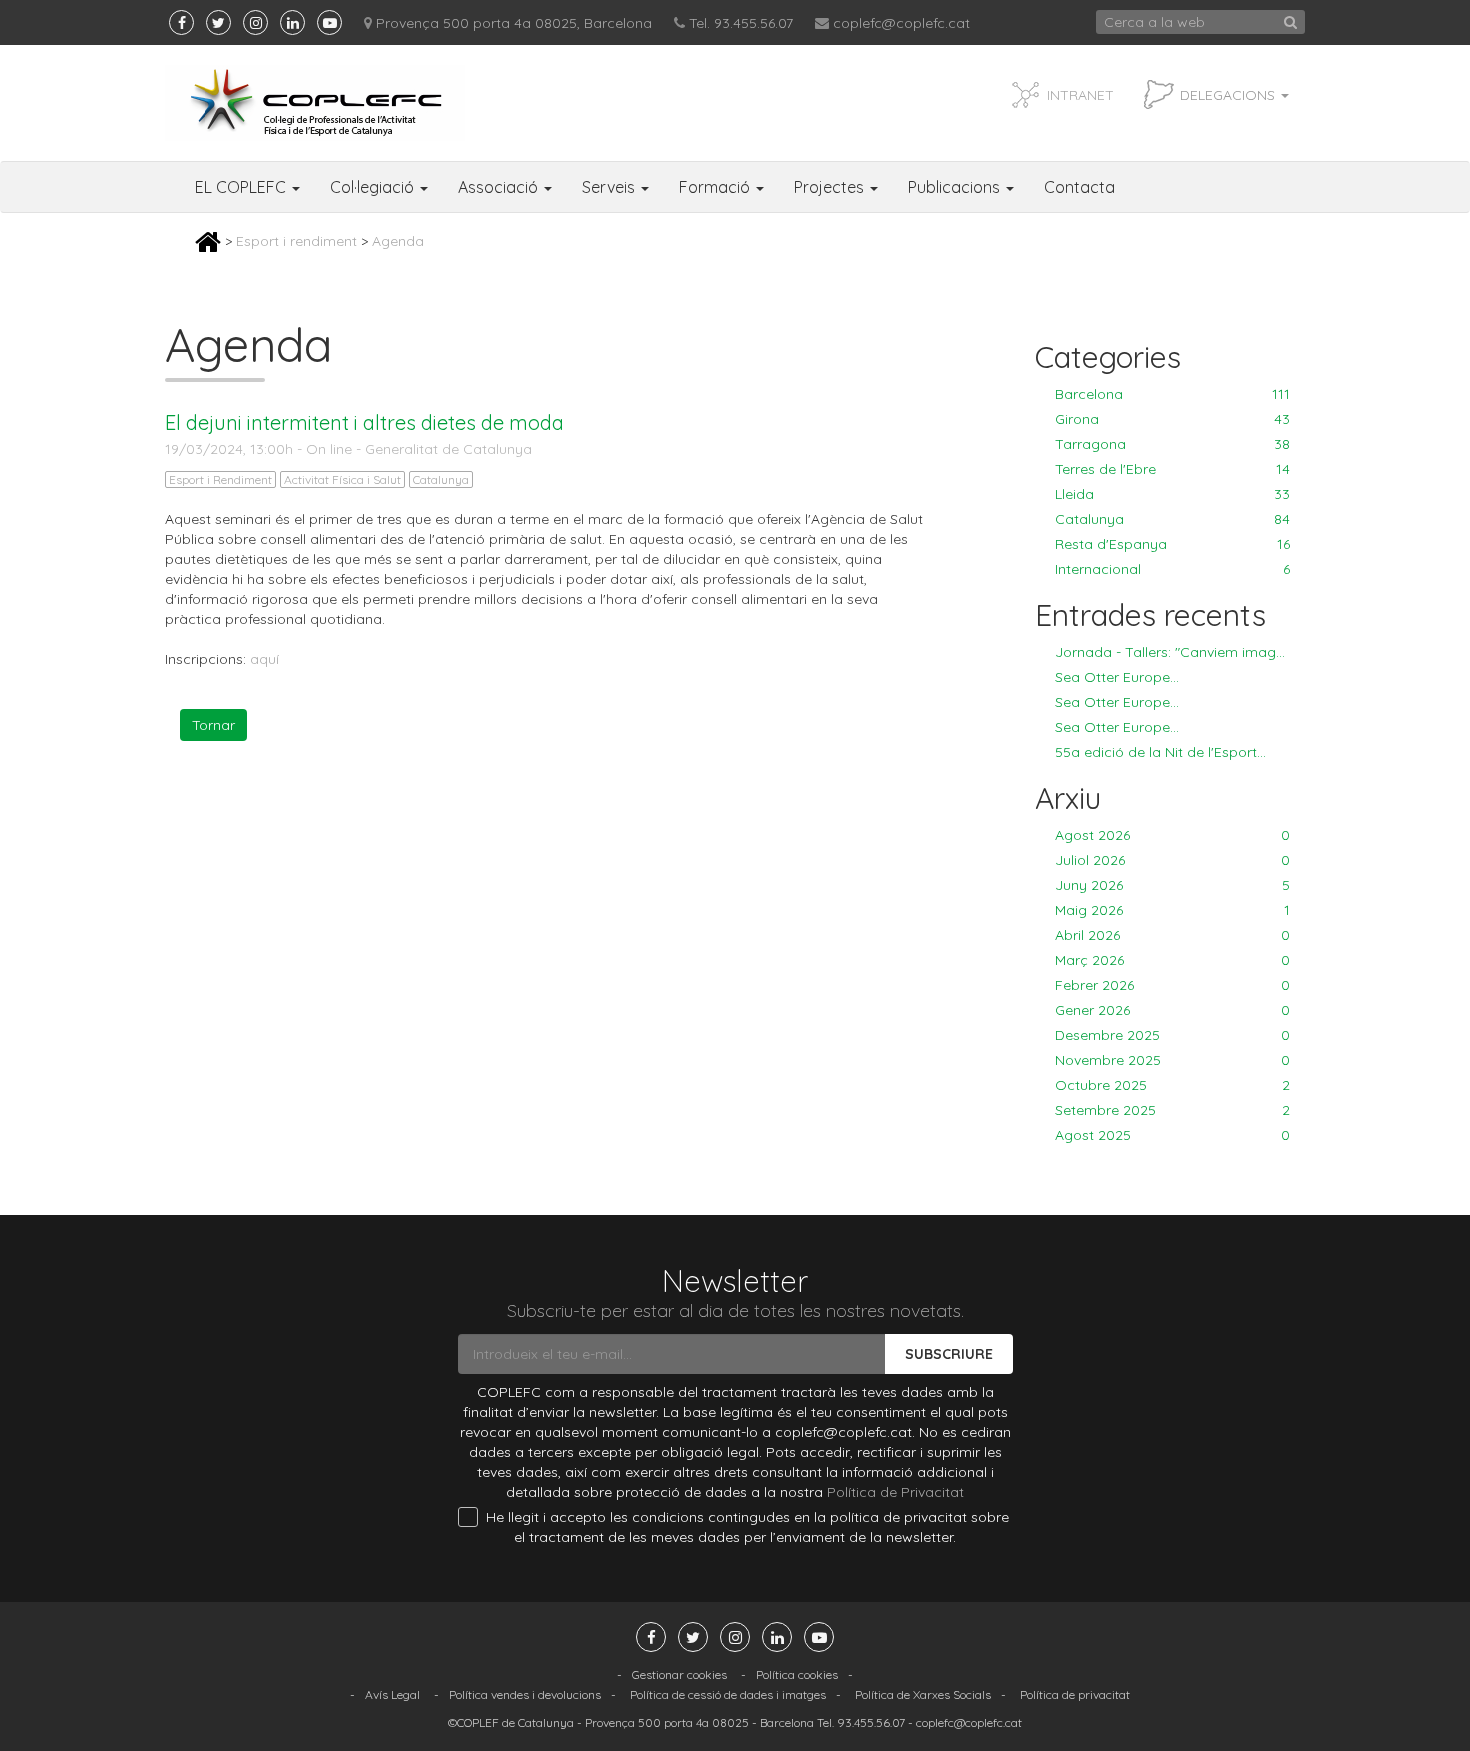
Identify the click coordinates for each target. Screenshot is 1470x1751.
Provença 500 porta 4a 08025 (667, 1722)
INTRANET (1080, 95)
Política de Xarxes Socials (923, 1694)
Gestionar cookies (679, 1674)
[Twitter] (218, 22)
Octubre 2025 (1172, 1085)
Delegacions (1229, 95)
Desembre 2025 (1172, 1035)
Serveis (610, 187)
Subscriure (949, 1354)
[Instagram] (255, 22)
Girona (1172, 419)
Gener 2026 (1172, 1010)
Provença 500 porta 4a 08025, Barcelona (514, 23)
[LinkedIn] (292, 22)
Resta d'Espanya (1172, 544)
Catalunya (441, 479)
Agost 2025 (1172, 1135)
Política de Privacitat (895, 1492)
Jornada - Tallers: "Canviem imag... (1170, 652)
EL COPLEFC (242, 187)
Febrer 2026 (1172, 985)
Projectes (831, 187)
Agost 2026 (1172, 835)
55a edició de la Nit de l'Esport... (1160, 752)
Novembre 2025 (1172, 1060)
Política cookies (797, 1674)
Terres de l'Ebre (1172, 469)
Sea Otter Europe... (1117, 677)
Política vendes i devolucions (525, 1694)
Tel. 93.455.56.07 (741, 23)
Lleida (1172, 494)
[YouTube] (329, 22)
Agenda (398, 241)
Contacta (1079, 187)
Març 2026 (1172, 960)
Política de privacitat (1075, 1694)
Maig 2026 (1172, 910)
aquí (264, 659)
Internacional (1172, 569)
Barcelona (1172, 394)
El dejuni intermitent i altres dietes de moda (364, 422)
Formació (716, 187)
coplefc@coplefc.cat (901, 23)
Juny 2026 (1172, 885)
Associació (500, 187)
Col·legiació (374, 187)
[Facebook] (181, 22)
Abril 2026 (1172, 935)
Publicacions (956, 187)
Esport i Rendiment (220, 479)
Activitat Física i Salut (342, 479)
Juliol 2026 (1172, 860)
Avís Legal (392, 1694)
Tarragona (1172, 444)
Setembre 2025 (1172, 1110)
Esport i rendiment (296, 241)
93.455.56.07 (871, 1722)
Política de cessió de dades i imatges (728, 1694)
